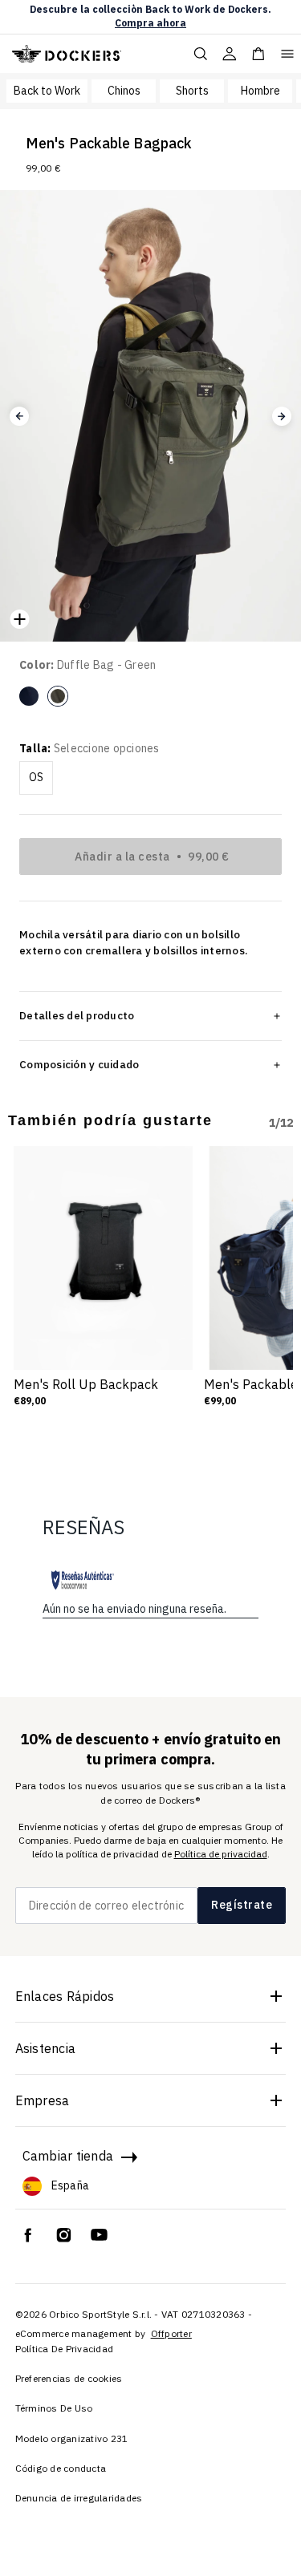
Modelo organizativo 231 (72, 2438)
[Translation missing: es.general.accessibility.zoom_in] (19, 619)
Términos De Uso (54, 2408)
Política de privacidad (221, 1854)
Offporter (171, 2333)
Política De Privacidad (65, 2349)
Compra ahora (150, 23)
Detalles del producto (77, 1015)
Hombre (260, 91)
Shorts (192, 91)
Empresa (43, 2100)
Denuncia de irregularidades (79, 2498)
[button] (19, 416)
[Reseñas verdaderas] (83, 1580)
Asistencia (46, 2048)
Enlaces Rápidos (65, 1996)
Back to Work (47, 91)
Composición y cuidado (79, 1064)
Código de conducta (61, 2468)
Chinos (124, 91)
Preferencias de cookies (69, 2378)
